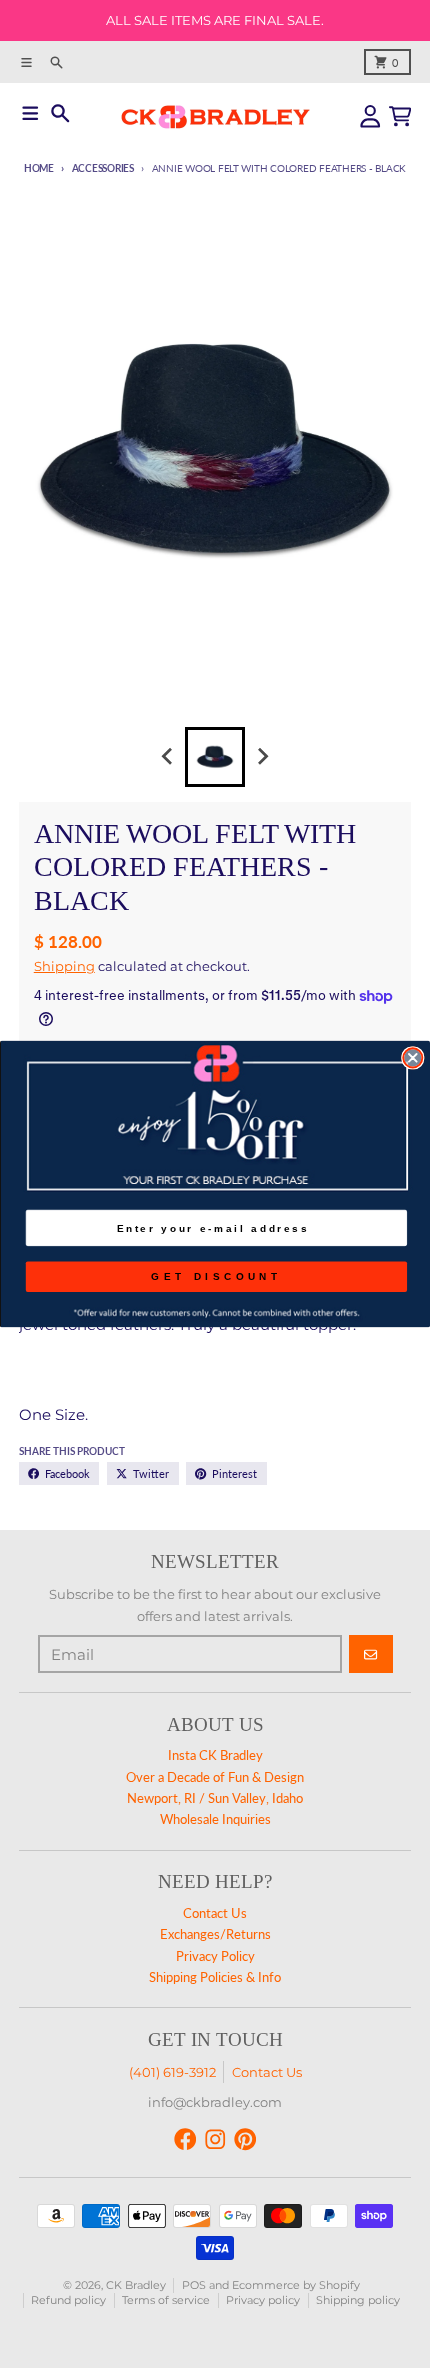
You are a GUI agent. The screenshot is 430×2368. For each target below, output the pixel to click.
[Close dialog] (412, 1057)
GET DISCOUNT (216, 1276)
